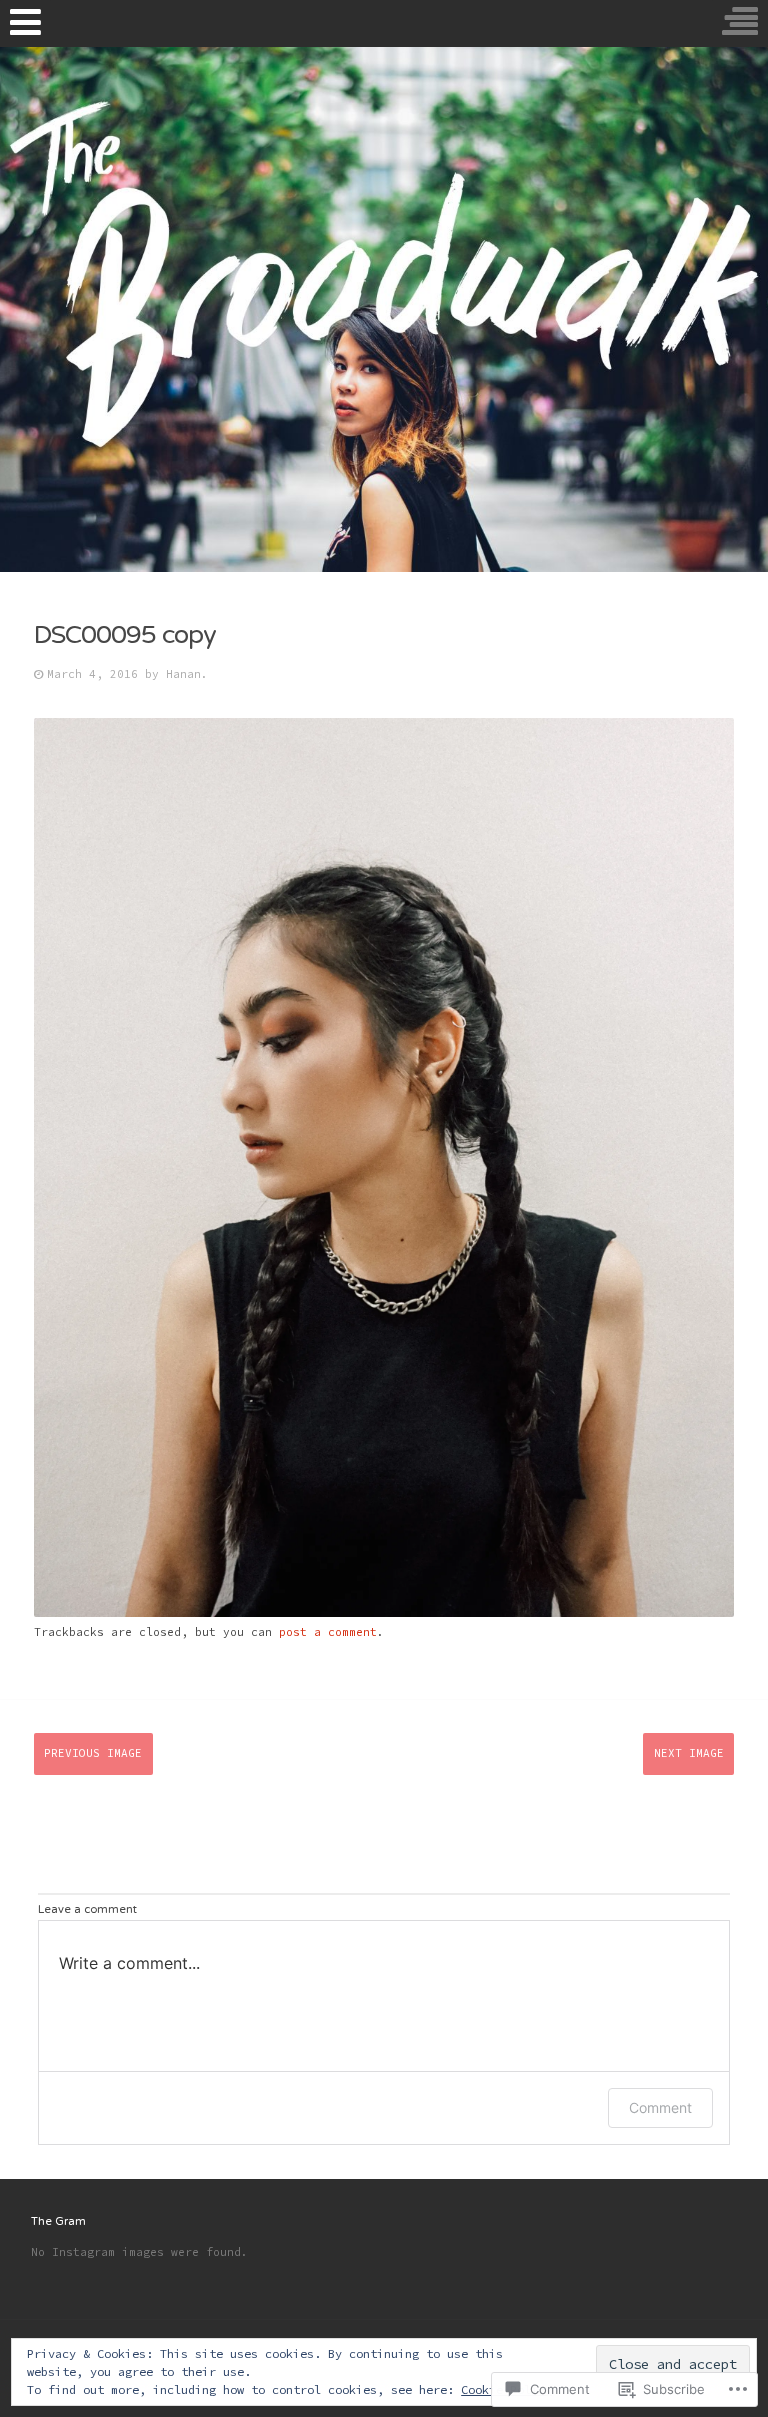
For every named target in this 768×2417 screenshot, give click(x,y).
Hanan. (187, 674)
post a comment (328, 1632)
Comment (660, 2107)
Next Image (689, 1753)
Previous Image (93, 1753)
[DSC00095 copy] (384, 1613)
